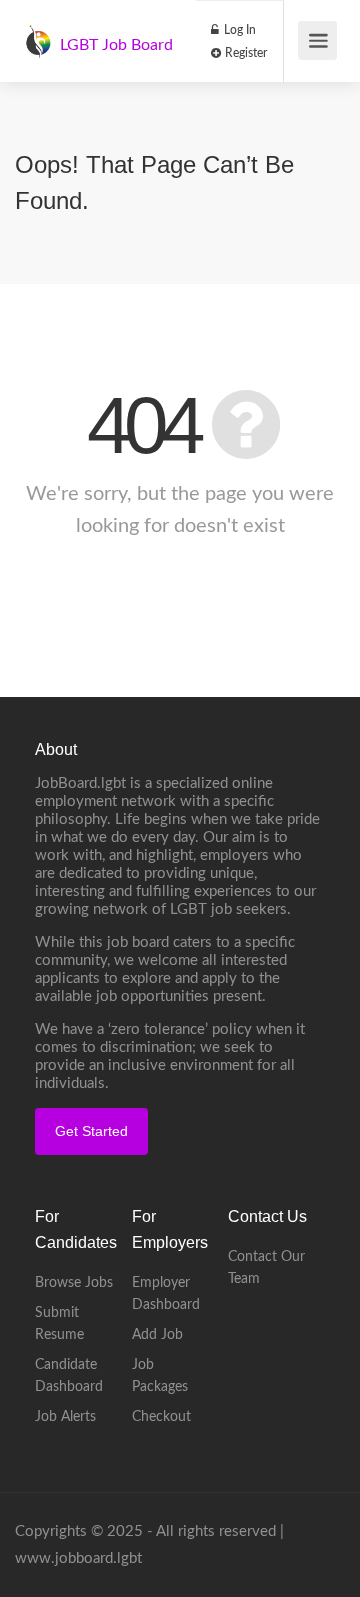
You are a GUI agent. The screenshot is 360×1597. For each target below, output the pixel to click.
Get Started (91, 1131)
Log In (238, 30)
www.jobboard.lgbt (78, 1558)
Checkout (161, 1417)
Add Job (157, 1335)
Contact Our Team (266, 1268)
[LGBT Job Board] (38, 31)
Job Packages (160, 1376)
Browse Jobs (74, 1283)
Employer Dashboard (166, 1294)
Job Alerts (65, 1417)
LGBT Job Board (116, 45)
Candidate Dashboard (69, 1376)
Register (244, 53)
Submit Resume (59, 1324)
